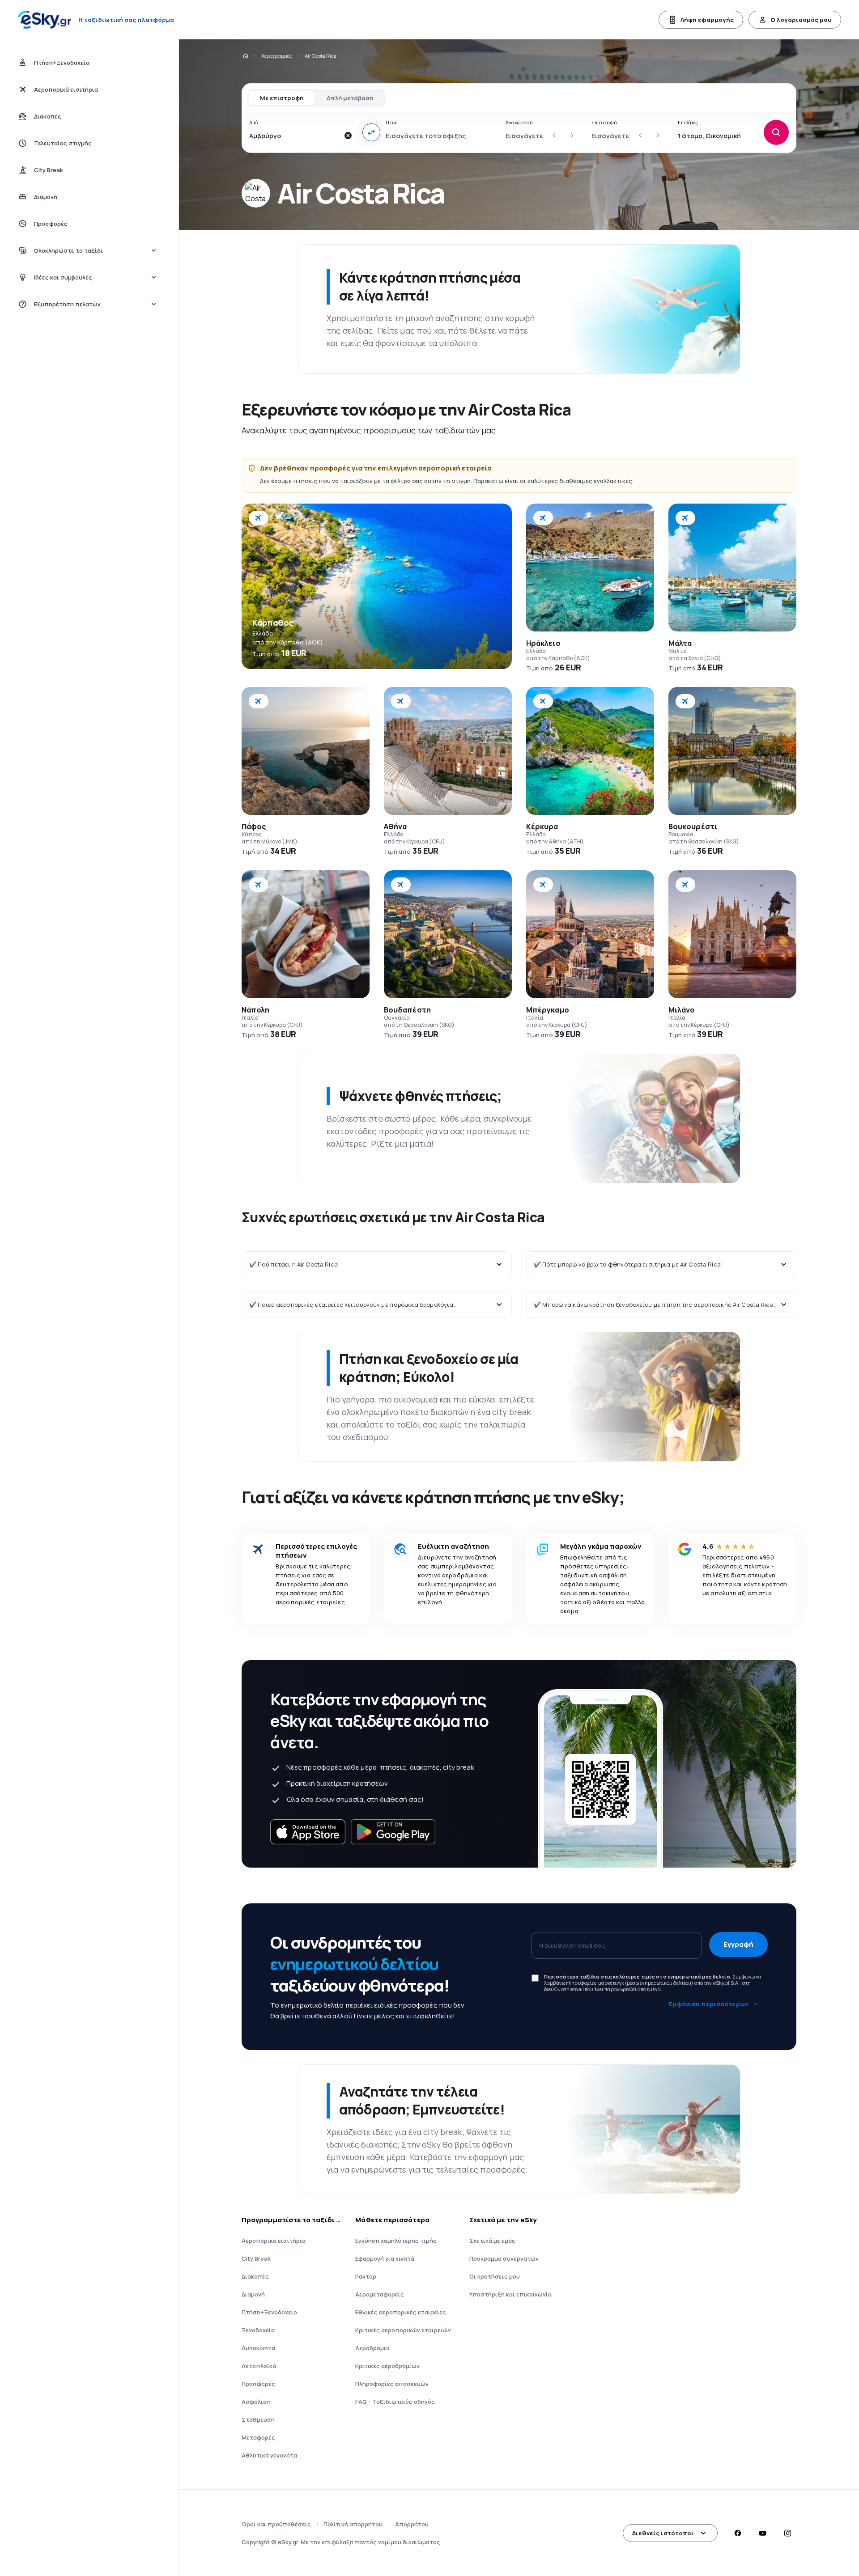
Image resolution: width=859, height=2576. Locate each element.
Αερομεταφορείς (380, 2294)
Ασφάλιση (256, 2402)
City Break (256, 2258)
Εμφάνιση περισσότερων (708, 2004)
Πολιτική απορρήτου (353, 2524)
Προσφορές (258, 2384)
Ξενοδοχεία (258, 2330)
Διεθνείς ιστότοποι (663, 2533)
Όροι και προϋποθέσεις (276, 2524)
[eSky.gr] (245, 56)
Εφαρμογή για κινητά (385, 2258)
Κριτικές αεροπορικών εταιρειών (403, 2330)
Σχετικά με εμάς (492, 2241)
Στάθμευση (258, 2419)
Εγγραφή (738, 1944)
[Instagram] (787, 2533)
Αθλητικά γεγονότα (269, 2455)
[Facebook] (737, 2533)
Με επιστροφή (282, 98)
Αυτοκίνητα (258, 2348)
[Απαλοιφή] (348, 136)
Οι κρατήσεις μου (495, 2276)
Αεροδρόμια (372, 2348)
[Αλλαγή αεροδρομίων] (371, 132)
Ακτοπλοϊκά (259, 2366)
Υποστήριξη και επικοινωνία (510, 2294)
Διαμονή (253, 2294)
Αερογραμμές (277, 56)
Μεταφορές (258, 2437)
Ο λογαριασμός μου (801, 20)
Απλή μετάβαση (350, 98)
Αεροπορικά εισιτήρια (274, 2241)
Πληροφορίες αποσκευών (392, 2384)
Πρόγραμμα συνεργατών (504, 2258)
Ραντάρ (366, 2276)
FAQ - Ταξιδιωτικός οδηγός (395, 2402)
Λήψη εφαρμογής (707, 20)
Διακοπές (255, 2276)
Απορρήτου (412, 2524)
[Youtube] (762, 2533)
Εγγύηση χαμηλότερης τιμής (396, 2241)
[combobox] (294, 136)
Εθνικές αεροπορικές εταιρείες (401, 2312)
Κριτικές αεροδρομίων (387, 2366)
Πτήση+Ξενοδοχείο (269, 2312)
